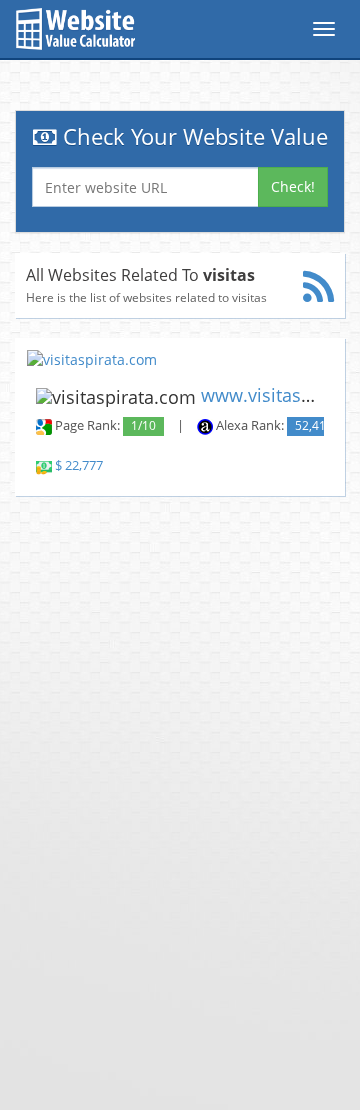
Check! (293, 186)
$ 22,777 (79, 465)
